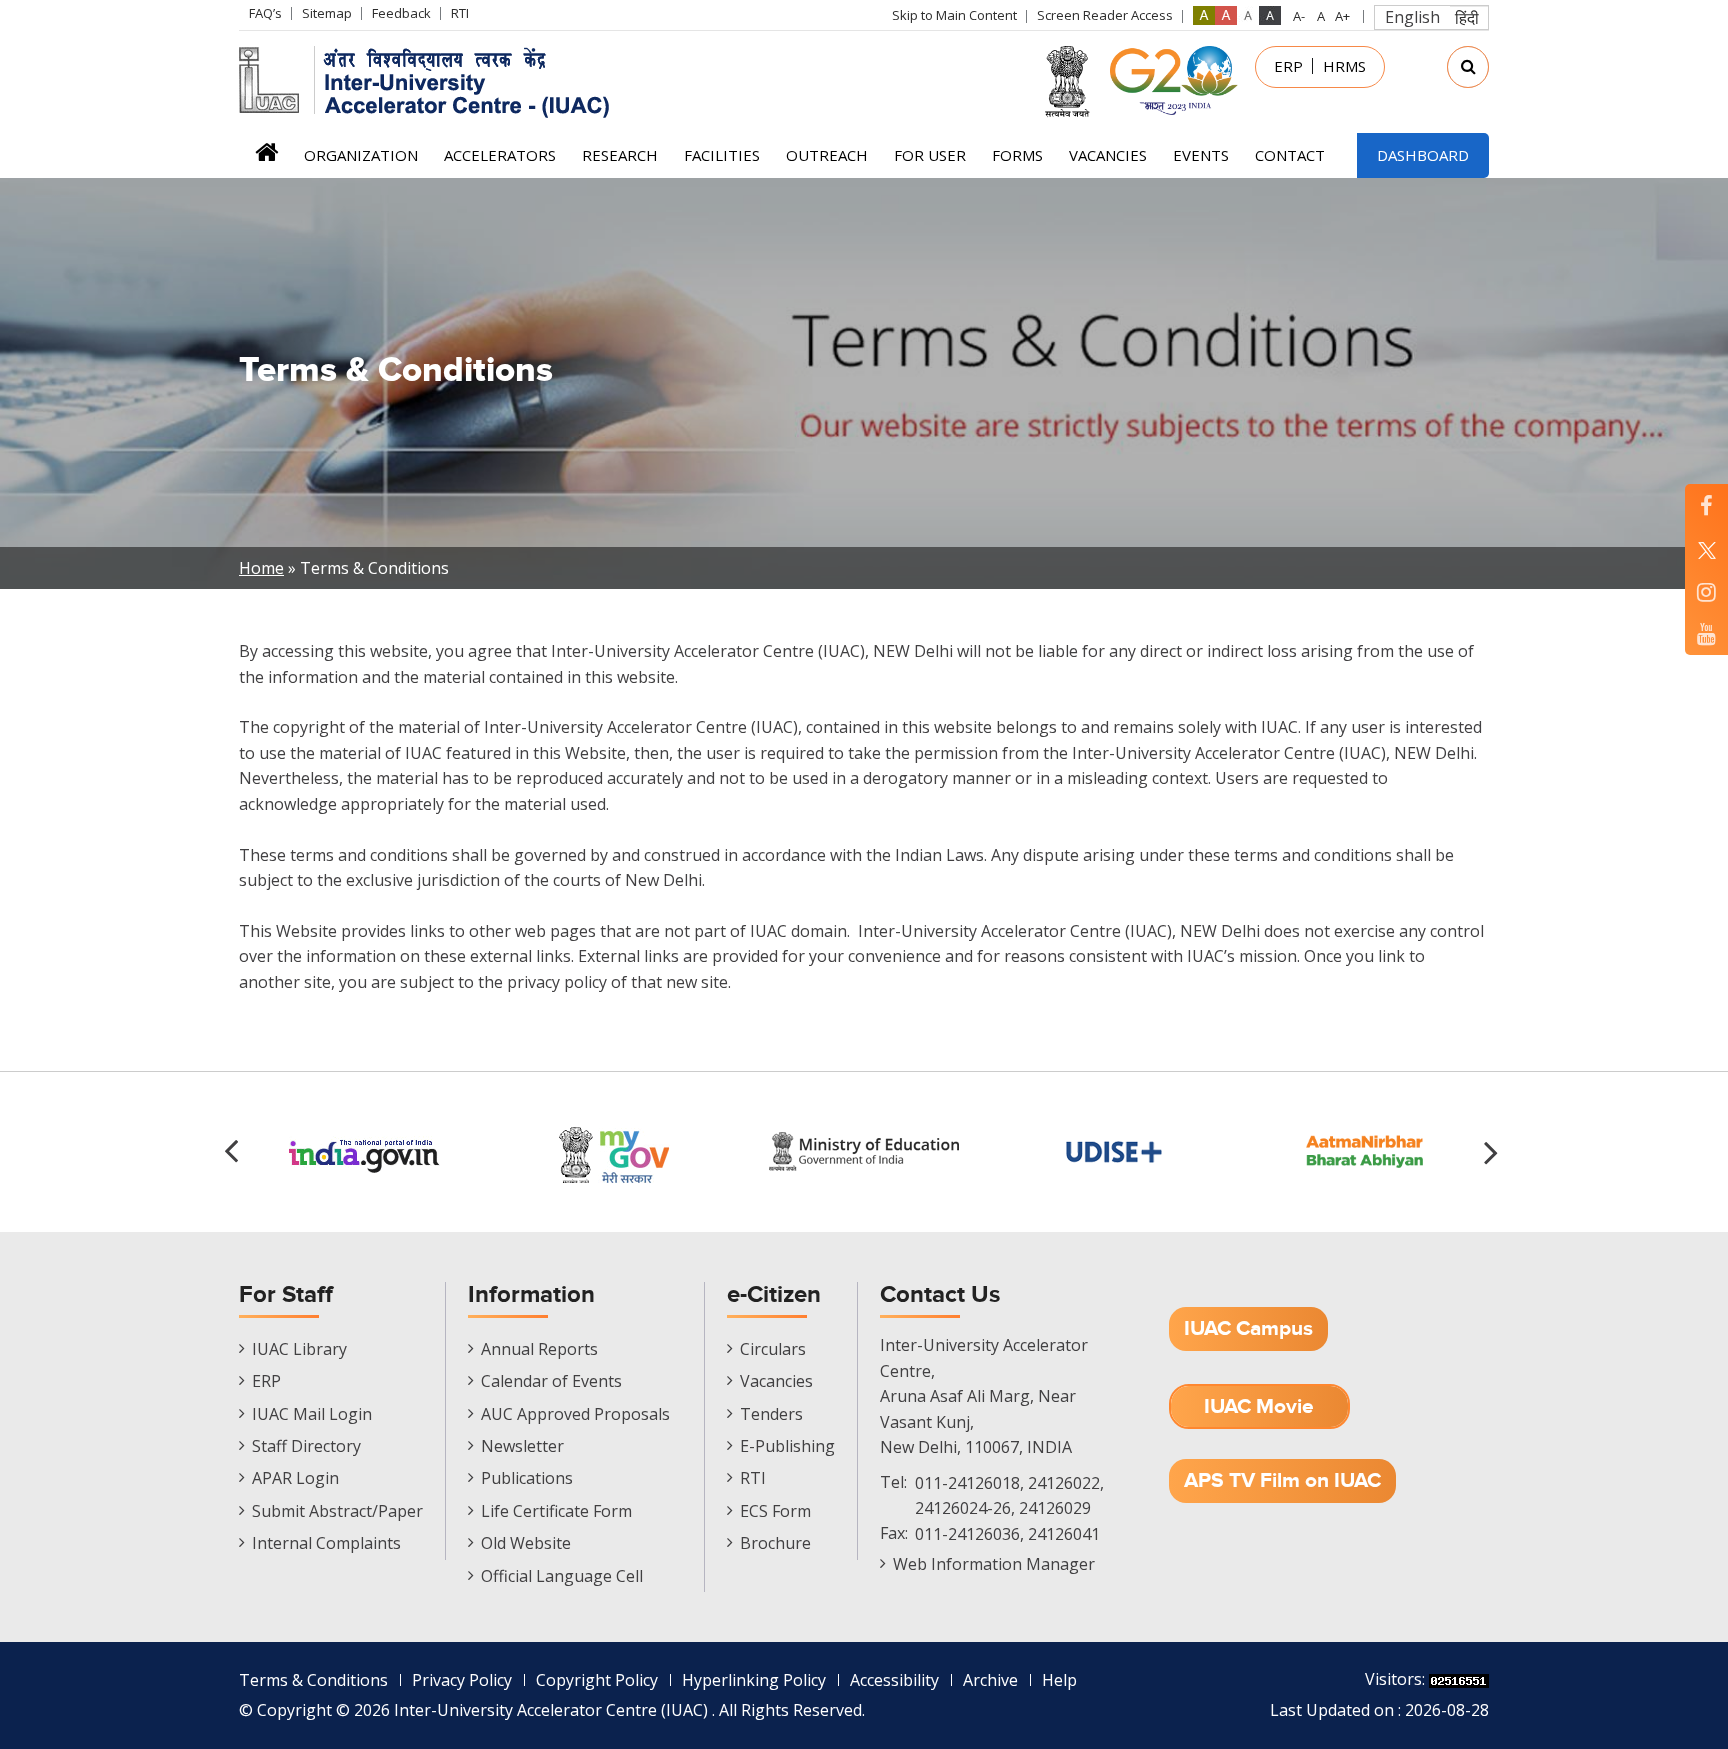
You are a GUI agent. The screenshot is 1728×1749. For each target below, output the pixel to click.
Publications (527, 1478)
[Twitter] (1706, 548)
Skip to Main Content (954, 15)
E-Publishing (787, 1446)
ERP (1288, 66)
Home (266, 158)
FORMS (1017, 155)
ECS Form (775, 1511)
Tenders (771, 1414)
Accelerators (500, 155)
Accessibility (894, 1680)
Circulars (773, 1349)
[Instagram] (1706, 591)
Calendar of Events (551, 1381)
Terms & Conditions (313, 1680)
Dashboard (1423, 155)
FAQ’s (265, 13)
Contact (1290, 155)
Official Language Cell (562, 1576)
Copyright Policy (597, 1680)
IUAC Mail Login (312, 1414)
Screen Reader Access (1105, 15)
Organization (361, 155)
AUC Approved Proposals (575, 1414)
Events (1201, 155)
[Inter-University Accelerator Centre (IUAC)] (431, 80)
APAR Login (295, 1478)
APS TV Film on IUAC (1282, 1480)
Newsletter (522, 1446)
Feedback (401, 13)
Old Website (526, 1543)
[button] (1494, 1152)
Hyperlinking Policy (754, 1680)
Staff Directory (306, 1446)
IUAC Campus (1248, 1328)
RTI (460, 13)
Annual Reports (539, 1349)
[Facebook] (1706, 505)
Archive (990, 1680)
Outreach (827, 155)
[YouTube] (1706, 633)
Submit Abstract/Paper (337, 1511)
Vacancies (1108, 155)
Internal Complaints (326, 1543)
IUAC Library (299, 1349)
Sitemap (327, 13)
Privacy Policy (462, 1680)
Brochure (775, 1543)
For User (930, 155)
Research (620, 155)
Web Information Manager (994, 1564)
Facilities (722, 155)
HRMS (1344, 66)
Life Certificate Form (556, 1511)
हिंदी (1467, 18)
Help (1059, 1680)
